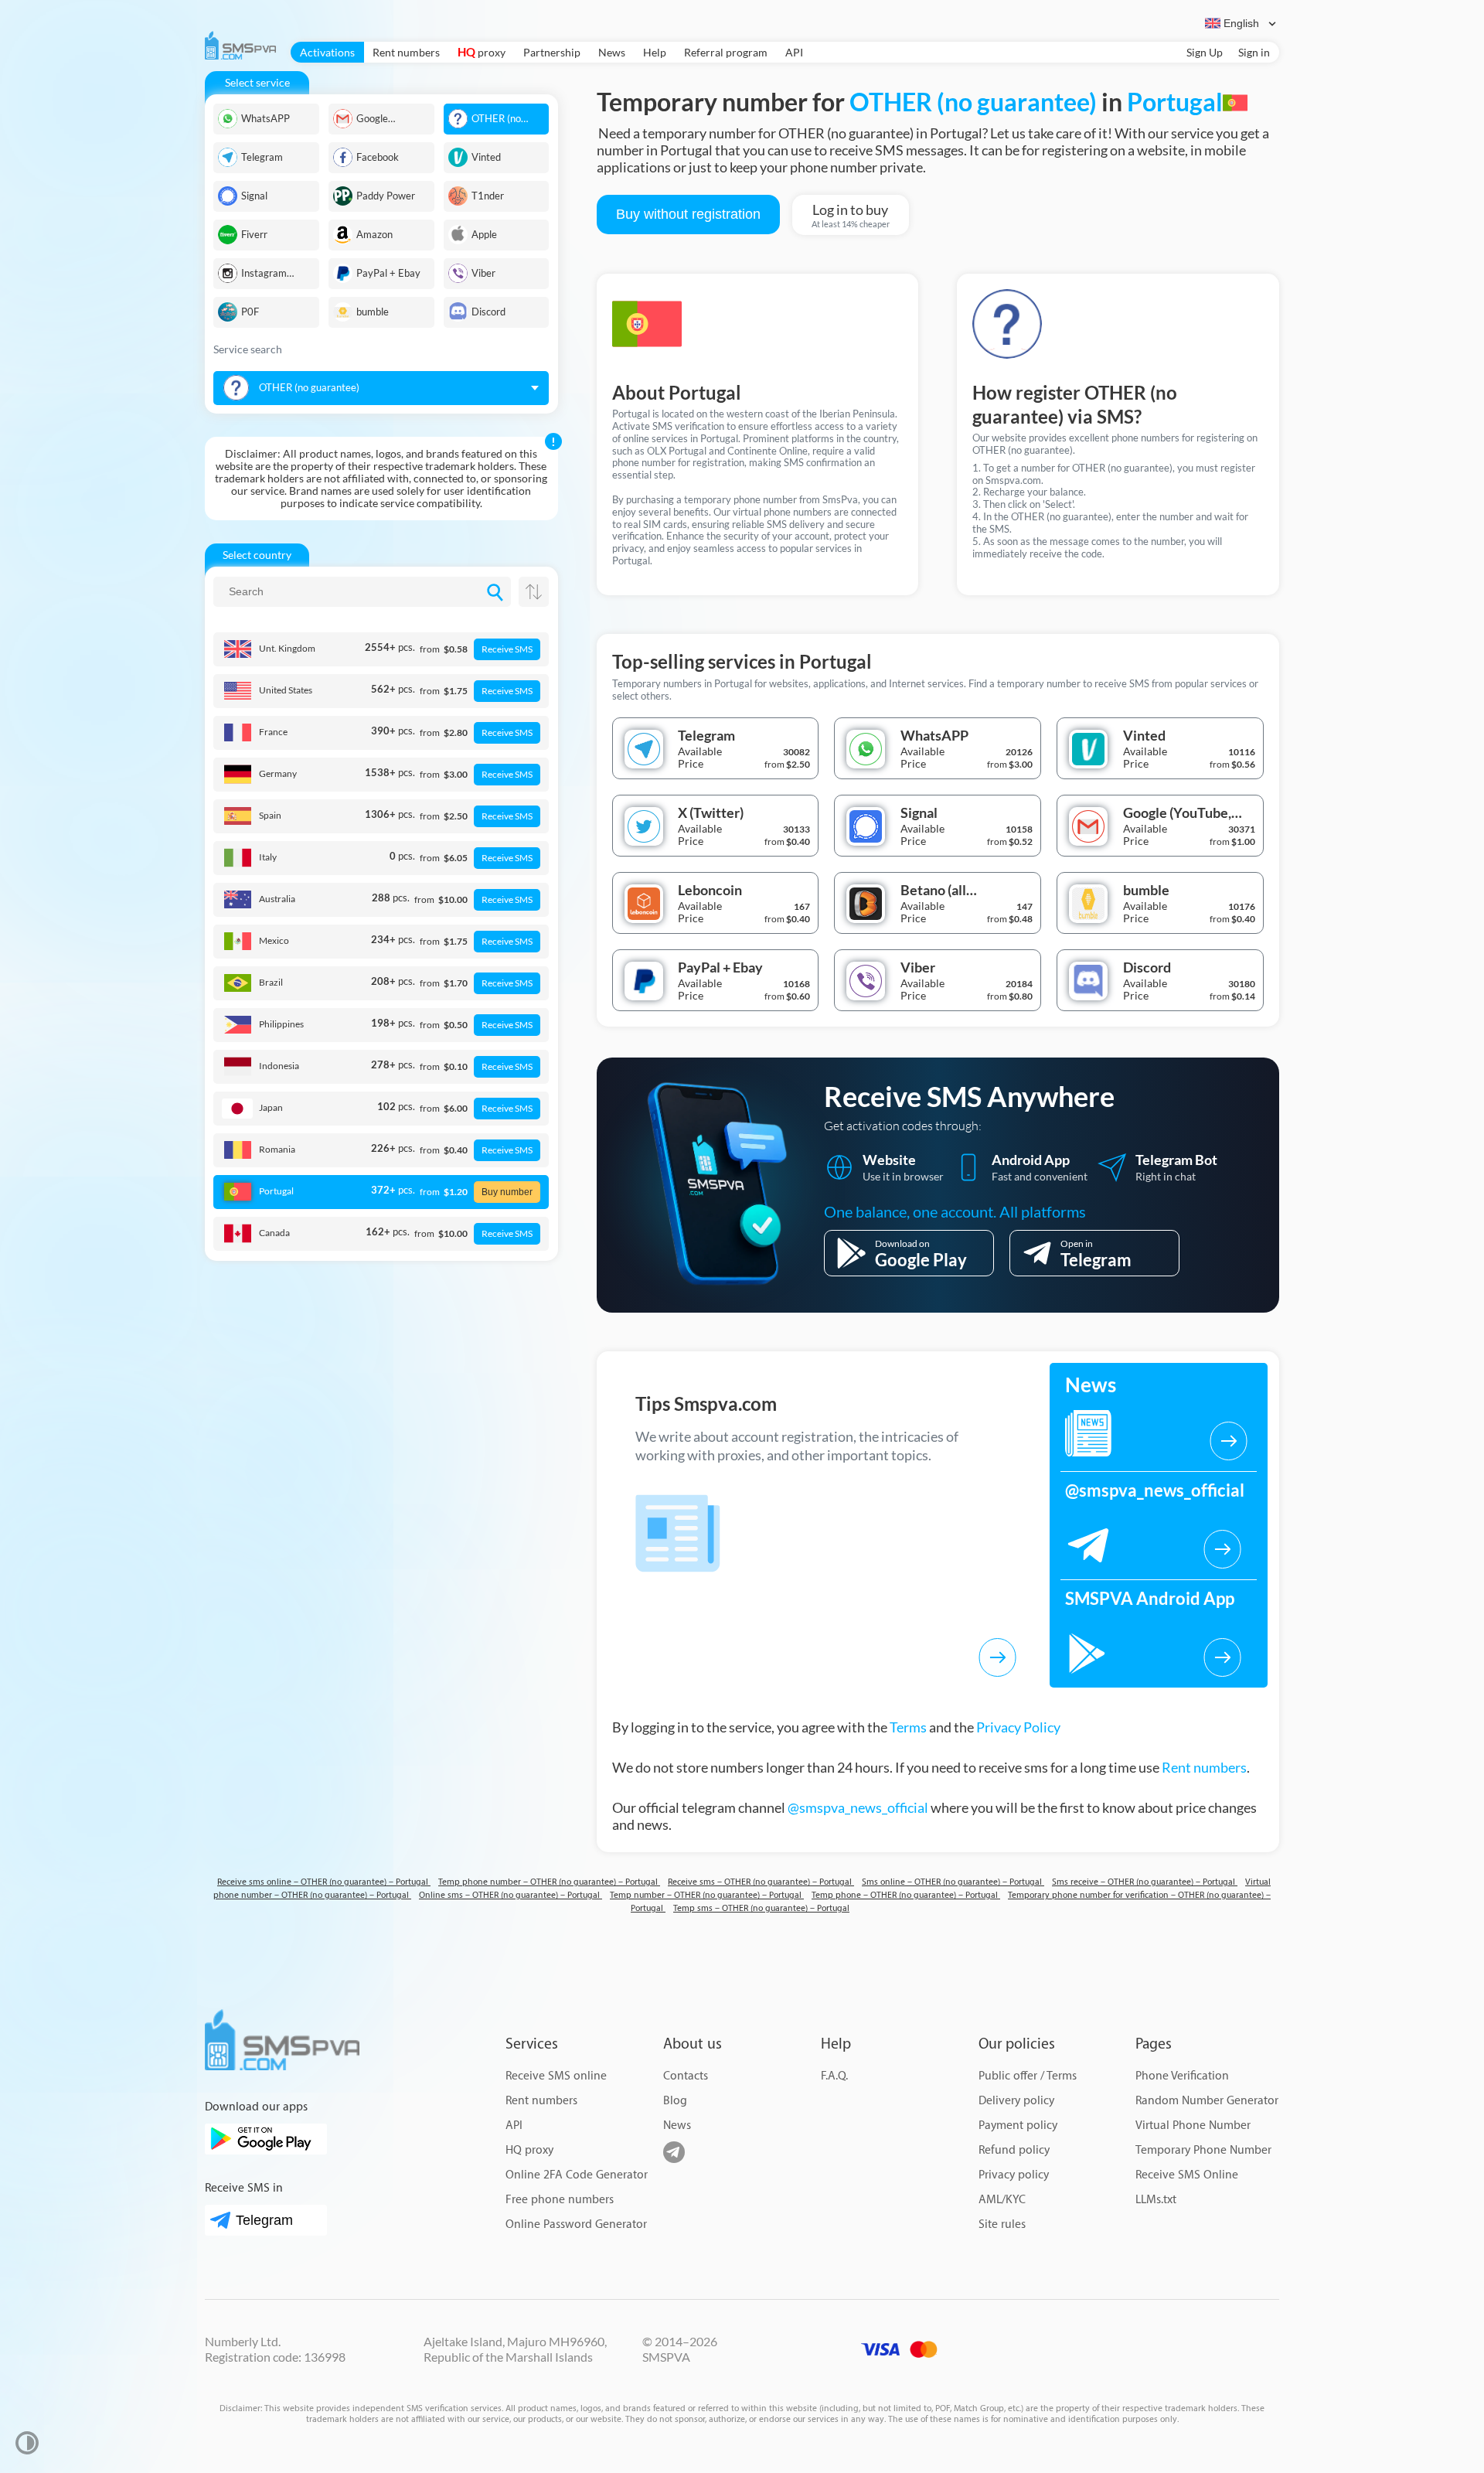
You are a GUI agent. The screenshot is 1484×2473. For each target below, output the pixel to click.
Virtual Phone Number (1193, 2126)
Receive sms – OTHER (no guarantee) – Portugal (761, 1882)
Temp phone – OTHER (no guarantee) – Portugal (906, 1895)
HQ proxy (529, 2150)
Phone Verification (1182, 2076)
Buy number (507, 1192)
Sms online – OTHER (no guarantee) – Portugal (953, 1882)
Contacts (686, 2076)
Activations (327, 52)
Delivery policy (1016, 2101)
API (794, 52)
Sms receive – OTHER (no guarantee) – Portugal (1145, 1882)
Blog (675, 2101)
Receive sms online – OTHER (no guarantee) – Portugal (324, 1882)
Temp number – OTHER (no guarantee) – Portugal (707, 1895)
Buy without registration (688, 214)
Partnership (552, 52)
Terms (908, 1727)
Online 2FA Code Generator (577, 2175)
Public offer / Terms (1028, 2076)
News (612, 52)
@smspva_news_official (858, 1807)
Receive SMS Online (1187, 2175)
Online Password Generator (576, 2224)
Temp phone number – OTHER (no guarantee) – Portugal (549, 1882)
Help (655, 52)
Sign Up (1205, 52)
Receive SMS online (556, 2076)
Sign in (1254, 52)
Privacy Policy (1018, 1727)
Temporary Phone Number (1203, 2150)
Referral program (726, 52)
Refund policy (1014, 2150)
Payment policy (1018, 2126)
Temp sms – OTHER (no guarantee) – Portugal (761, 1908)
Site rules (1002, 2224)
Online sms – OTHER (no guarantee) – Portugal (511, 1895)
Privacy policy (1014, 2175)
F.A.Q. (834, 2076)
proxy (482, 52)
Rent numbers (406, 52)
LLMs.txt (1156, 2200)
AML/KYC (1002, 2200)
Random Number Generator (1207, 2101)
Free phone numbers (560, 2200)
